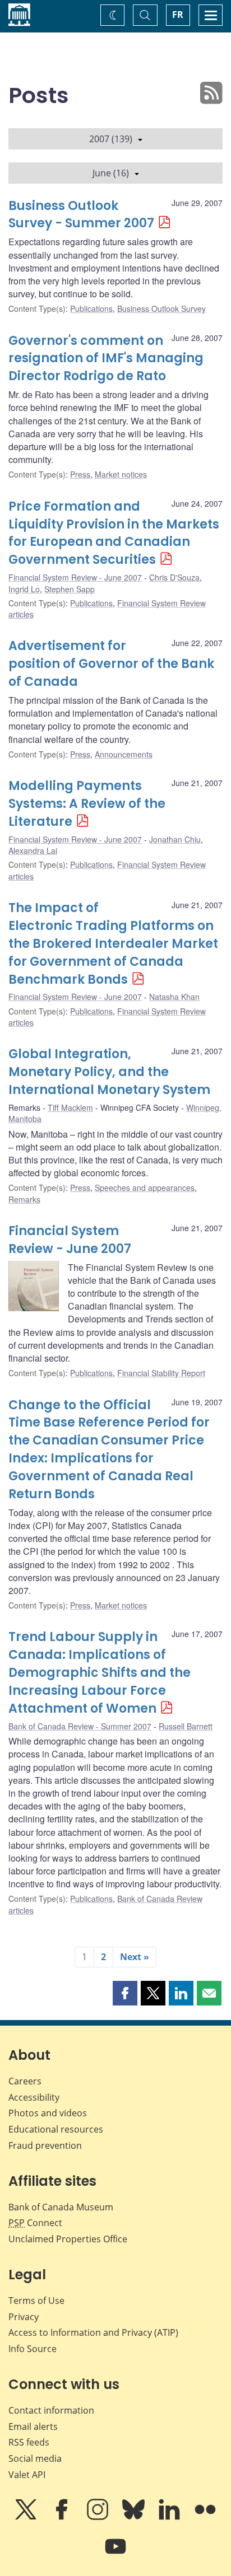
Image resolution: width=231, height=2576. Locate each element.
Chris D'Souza (174, 577)
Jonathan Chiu (175, 839)
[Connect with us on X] (27, 2517)
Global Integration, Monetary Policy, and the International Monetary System (109, 1072)
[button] (125, 1993)
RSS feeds (29, 2442)
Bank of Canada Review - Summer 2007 (80, 1726)
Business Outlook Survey (161, 308)
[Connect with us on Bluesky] (135, 2517)
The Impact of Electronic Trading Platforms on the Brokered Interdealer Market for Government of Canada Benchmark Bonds (113, 944)
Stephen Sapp (70, 589)
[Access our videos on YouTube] (115, 2554)
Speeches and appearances (145, 1188)
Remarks (24, 1199)
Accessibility (34, 2097)
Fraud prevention (45, 2145)
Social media (35, 2458)
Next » (135, 1957)
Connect (35, 2223)
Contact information (51, 2410)
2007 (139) (111, 139)
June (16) (111, 173)
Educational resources (56, 2129)
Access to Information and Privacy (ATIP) (93, 2332)
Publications (91, 308)
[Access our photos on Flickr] (205, 2517)
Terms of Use (36, 2301)
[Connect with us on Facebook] (63, 2517)
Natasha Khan (174, 997)
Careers (25, 2081)
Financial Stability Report (161, 1373)
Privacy (24, 2317)
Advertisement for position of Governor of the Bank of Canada (111, 664)
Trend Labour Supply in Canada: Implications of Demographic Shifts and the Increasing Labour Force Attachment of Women (100, 1673)
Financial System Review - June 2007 (75, 577)
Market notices (121, 474)
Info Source (33, 2349)
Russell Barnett (186, 1726)
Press (80, 474)
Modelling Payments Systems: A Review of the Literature (87, 804)
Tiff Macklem (70, 1107)
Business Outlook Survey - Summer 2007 (81, 215)
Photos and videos (48, 2113)
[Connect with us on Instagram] (99, 2517)
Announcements (124, 754)
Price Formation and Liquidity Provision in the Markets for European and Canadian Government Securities (114, 533)
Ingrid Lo (24, 589)
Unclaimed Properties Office (68, 2239)
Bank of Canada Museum (61, 2207)
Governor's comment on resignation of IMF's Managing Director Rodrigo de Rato (106, 359)
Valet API (27, 2475)
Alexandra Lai (33, 850)
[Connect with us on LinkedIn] (170, 2517)
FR (178, 15)
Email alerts (33, 2427)
